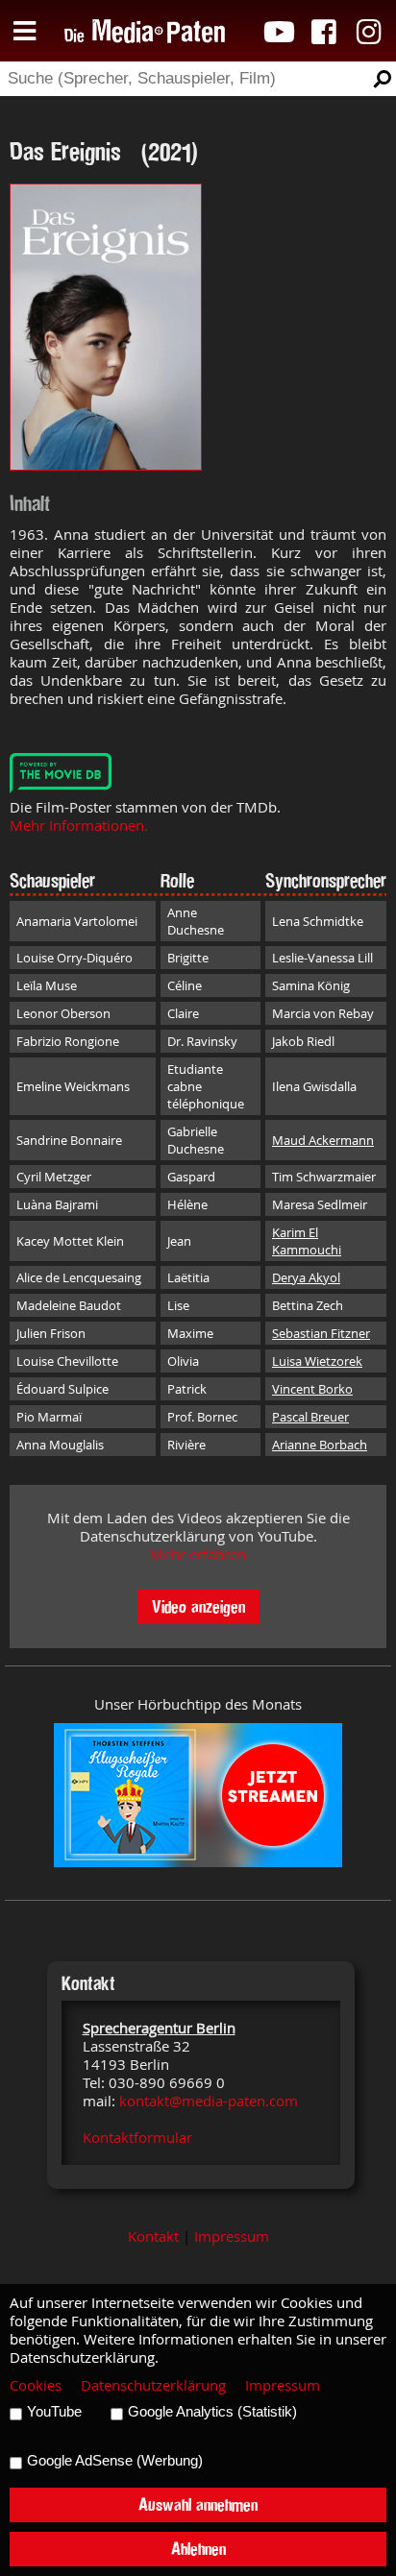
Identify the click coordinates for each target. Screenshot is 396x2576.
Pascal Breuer (310, 1417)
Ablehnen (198, 2549)
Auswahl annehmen (198, 2504)
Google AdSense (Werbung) (115, 2461)
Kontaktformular (137, 2138)
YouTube (54, 2412)
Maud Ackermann (323, 1140)
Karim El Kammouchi (307, 1241)
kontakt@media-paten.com (209, 2101)
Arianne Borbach (320, 1445)
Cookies (36, 2385)
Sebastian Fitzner (321, 1333)
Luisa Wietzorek (317, 1361)
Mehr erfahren (198, 1555)
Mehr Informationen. (79, 826)
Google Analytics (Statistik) (212, 2412)
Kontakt (153, 2236)
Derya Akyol (306, 1277)
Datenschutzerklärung (153, 2385)
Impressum (232, 2236)
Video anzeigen (198, 1606)
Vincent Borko (312, 1389)
